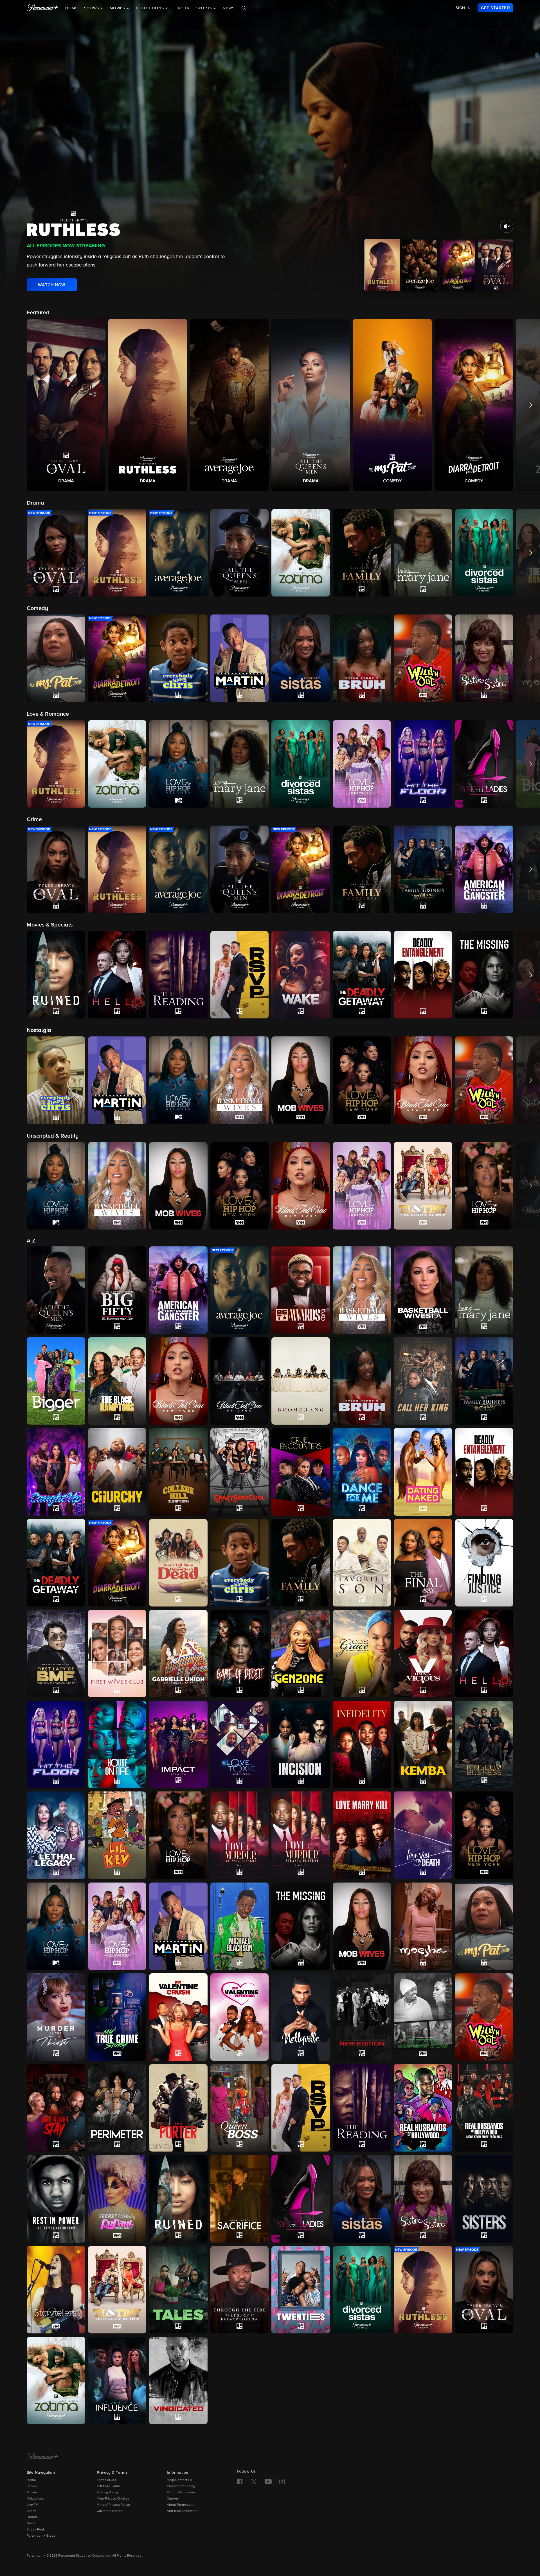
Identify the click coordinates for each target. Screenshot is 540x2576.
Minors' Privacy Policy (113, 2505)
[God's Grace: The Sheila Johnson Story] (362, 1654)
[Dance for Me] (362, 1472)
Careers (173, 2499)
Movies (32, 2493)
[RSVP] (301, 2108)
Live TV (182, 8)
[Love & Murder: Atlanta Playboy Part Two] (301, 1835)
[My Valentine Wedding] (240, 2017)
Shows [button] (92, 8)
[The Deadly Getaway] (56, 1563)
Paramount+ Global (41, 2536)
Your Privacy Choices (113, 2499)
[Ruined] (178, 2199)
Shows (32, 2486)
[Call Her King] (423, 1381)
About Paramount (180, 2505)
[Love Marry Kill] (362, 1835)
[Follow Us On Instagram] (282, 2482)
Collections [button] (151, 8)
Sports (32, 2511)
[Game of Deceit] (240, 1654)
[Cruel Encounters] (301, 1472)
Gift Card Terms (109, 2486)
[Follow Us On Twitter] (254, 2481)
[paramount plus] (43, 8)
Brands (32, 2517)
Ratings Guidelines (181, 2493)
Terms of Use (107, 2480)
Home (71, 8)
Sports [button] (205, 8)
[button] (66, 405)
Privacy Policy (107, 2493)
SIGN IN (463, 8)
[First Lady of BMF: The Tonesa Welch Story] (56, 1654)
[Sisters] (484, 2199)
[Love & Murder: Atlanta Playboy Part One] (240, 1835)
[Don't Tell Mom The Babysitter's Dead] (178, 1563)
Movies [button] (118, 8)
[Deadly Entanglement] (484, 1472)
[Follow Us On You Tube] (268, 2482)
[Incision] (301, 1744)
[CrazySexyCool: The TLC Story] (240, 1472)
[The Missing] (301, 1926)
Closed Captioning (181, 2486)
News (229, 8)
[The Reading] (362, 2108)
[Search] (244, 8)
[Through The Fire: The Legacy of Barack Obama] (240, 2290)
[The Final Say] (423, 1563)
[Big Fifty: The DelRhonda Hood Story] (117, 1290)
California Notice (110, 2511)
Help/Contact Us (179, 2480)
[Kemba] (423, 1744)
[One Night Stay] (56, 2108)
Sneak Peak (36, 2530)
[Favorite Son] (362, 1563)
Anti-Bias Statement (182, 2511)
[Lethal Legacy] (56, 1835)
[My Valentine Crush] (178, 2017)
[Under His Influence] (117, 2380)
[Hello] (484, 1654)
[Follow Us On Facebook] (240, 2482)
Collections (35, 2499)
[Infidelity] (362, 1744)
